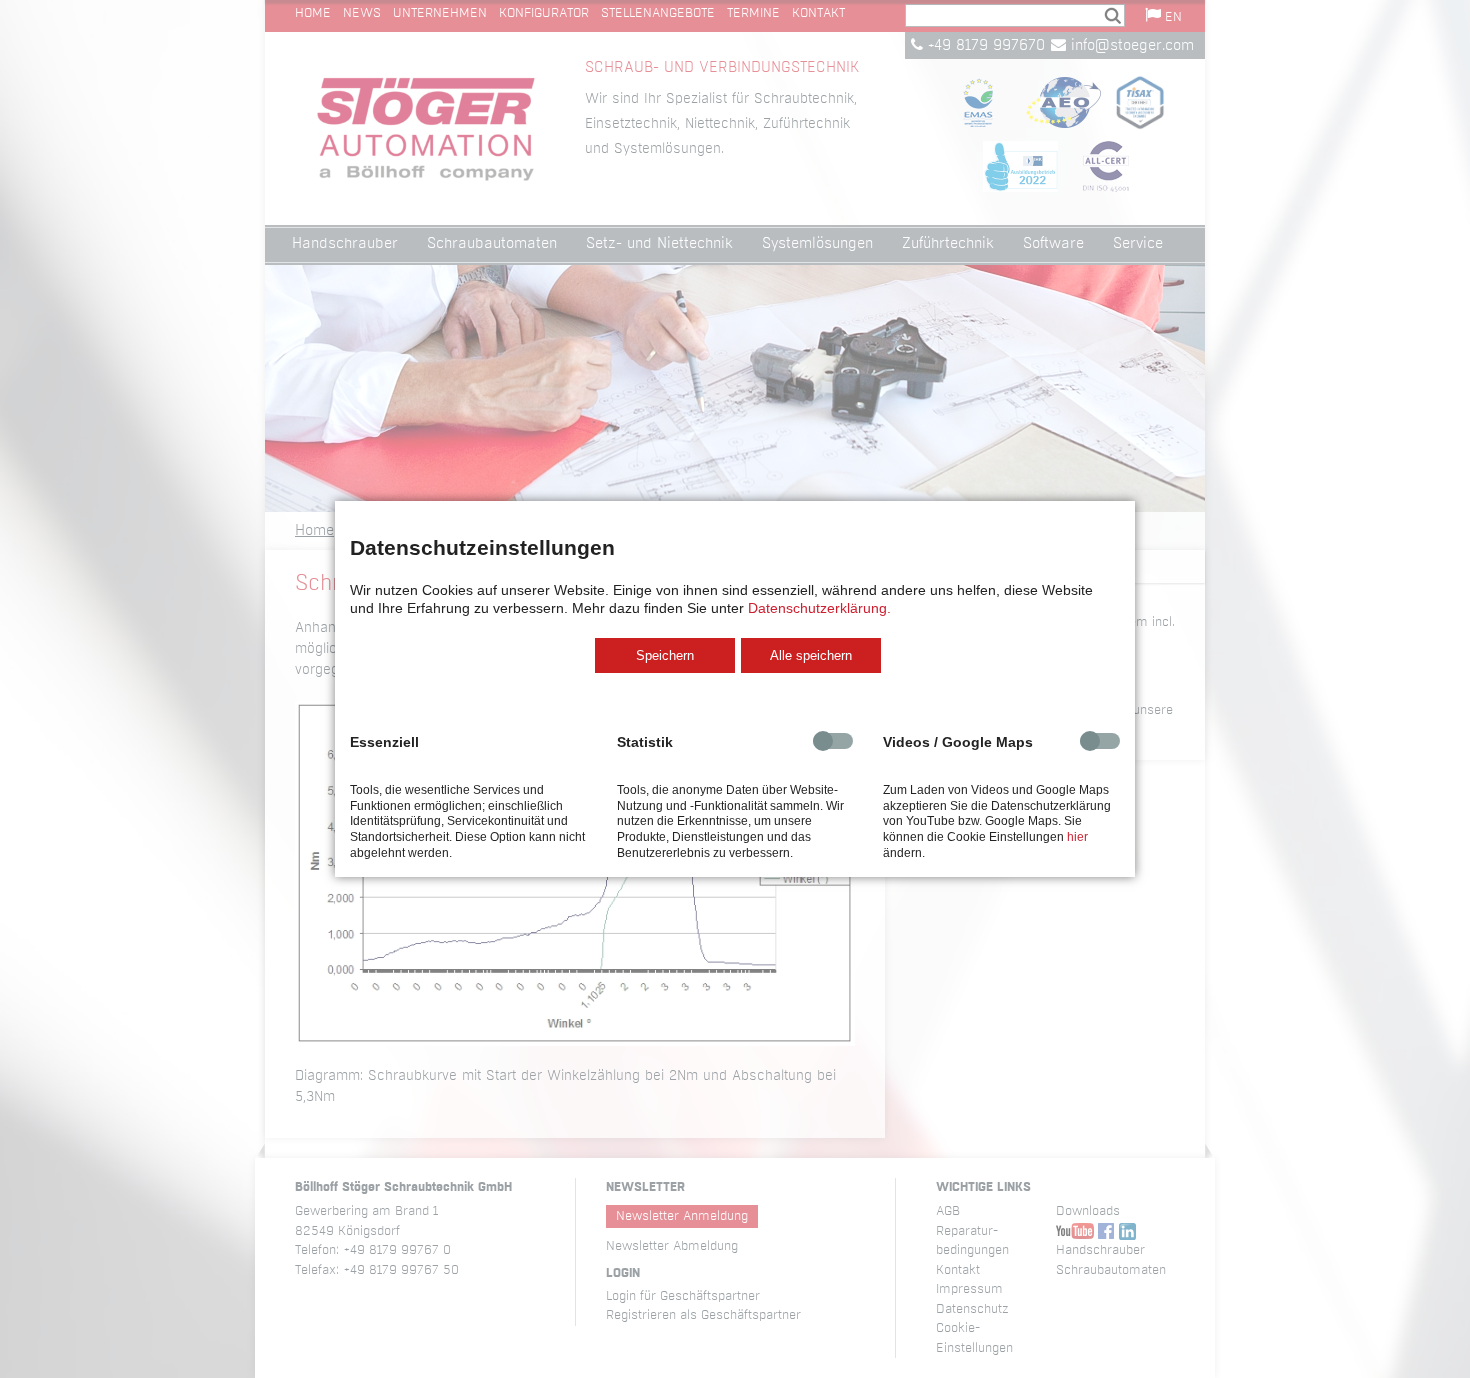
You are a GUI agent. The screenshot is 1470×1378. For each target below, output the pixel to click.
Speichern (665, 655)
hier (1077, 837)
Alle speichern (811, 655)
